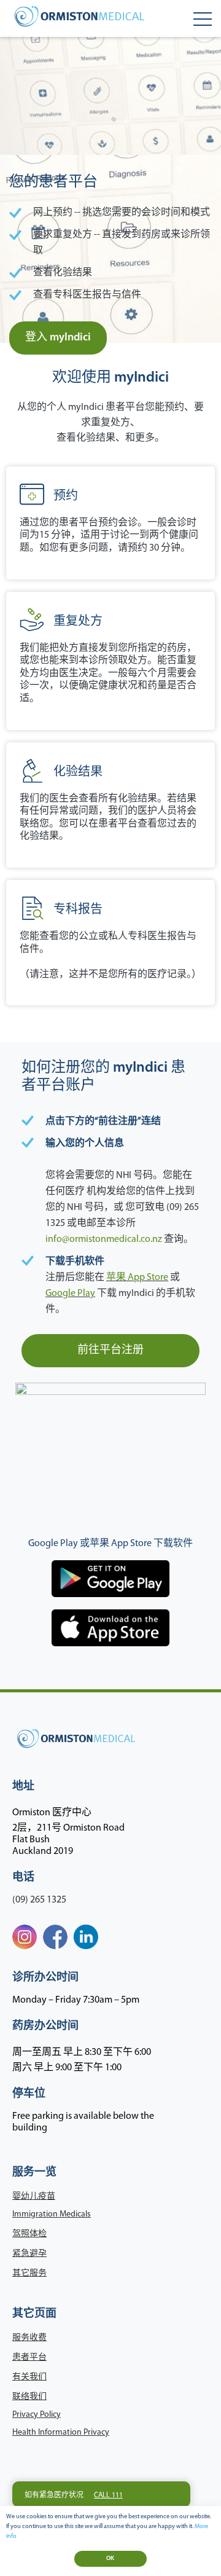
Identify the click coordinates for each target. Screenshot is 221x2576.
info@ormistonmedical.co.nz (104, 1239)
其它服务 (29, 2273)
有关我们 (29, 2377)
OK (110, 2558)
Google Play (70, 1294)
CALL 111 (108, 2495)
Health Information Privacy (61, 2433)
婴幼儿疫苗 (34, 2197)
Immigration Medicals (52, 2214)
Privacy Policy (37, 2415)
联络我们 (29, 2397)
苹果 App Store (137, 1278)
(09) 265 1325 (39, 1900)
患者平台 (29, 2358)
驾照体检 (29, 2234)
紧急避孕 (29, 2254)
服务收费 (29, 2338)
